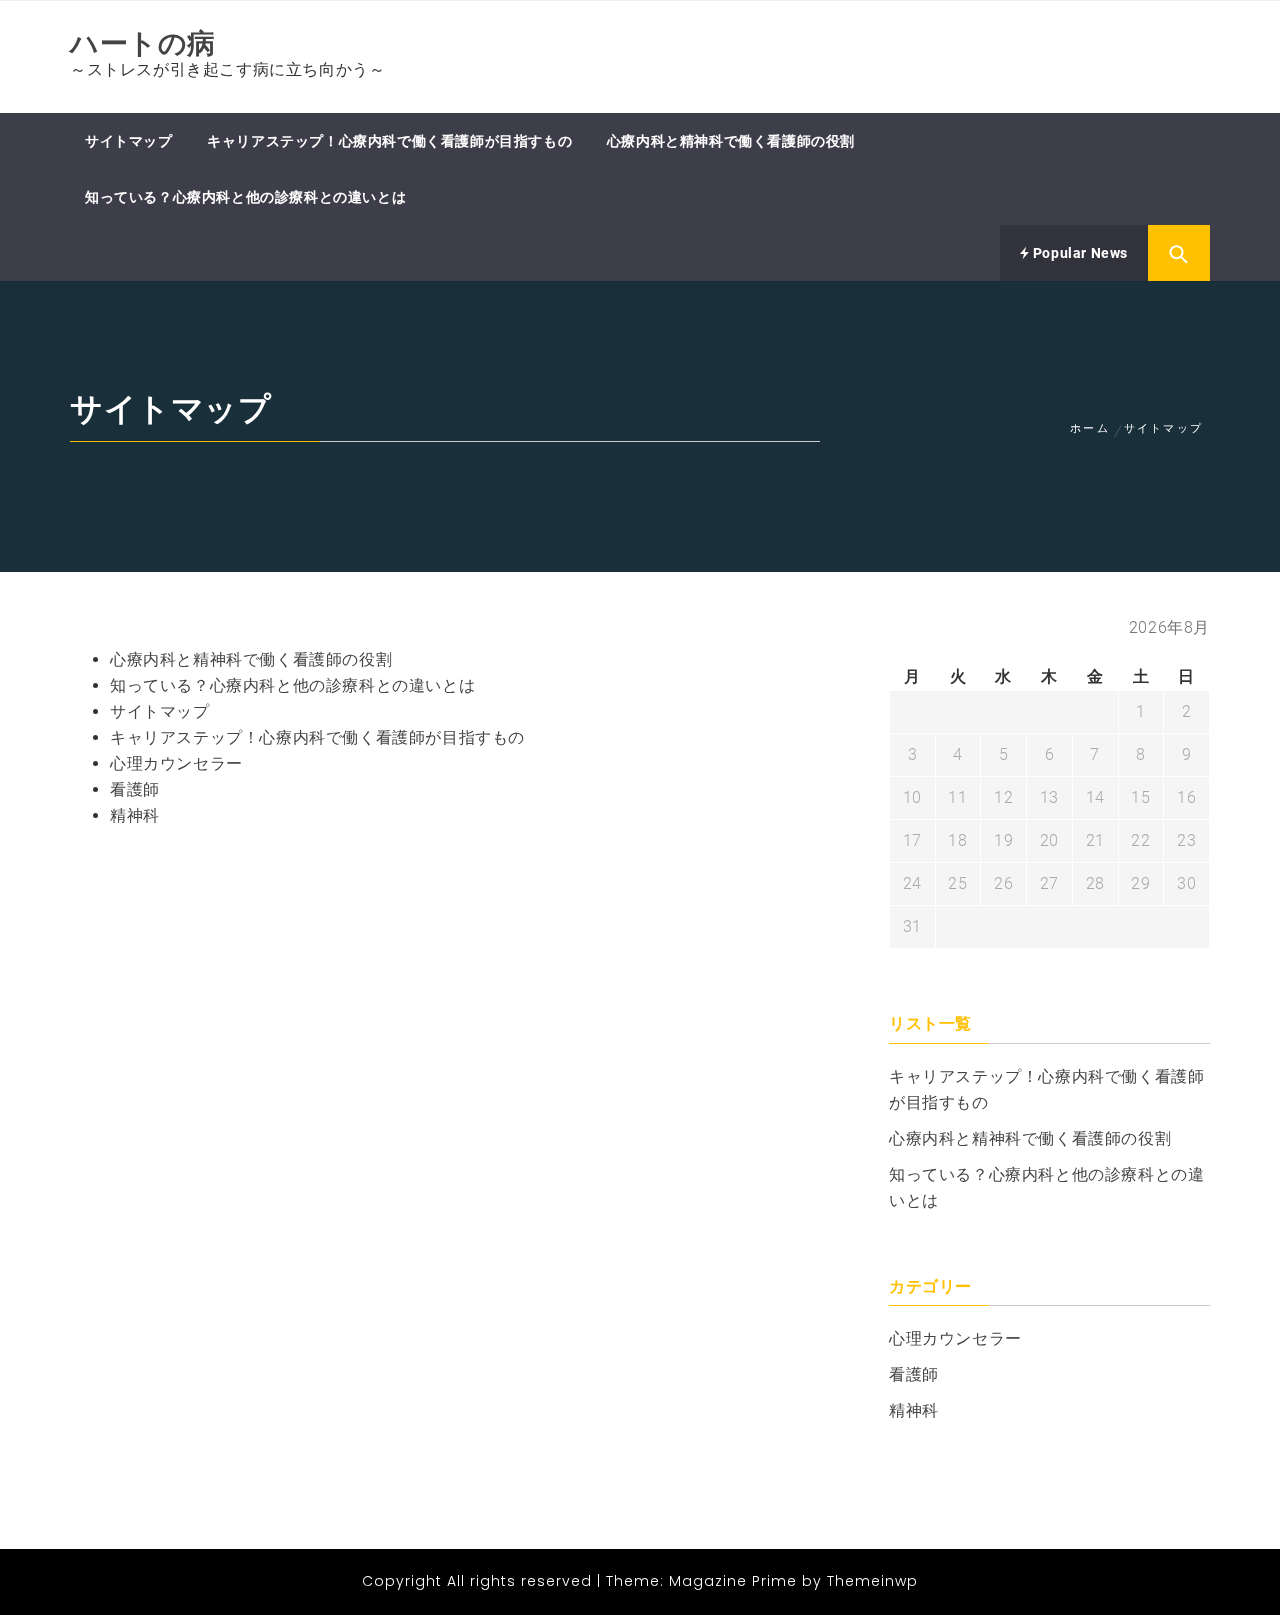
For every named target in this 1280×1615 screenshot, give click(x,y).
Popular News (1078, 253)
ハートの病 (143, 43)
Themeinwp (872, 1581)
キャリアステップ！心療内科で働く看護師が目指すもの (389, 141)
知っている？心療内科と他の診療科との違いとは (245, 197)
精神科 (135, 815)
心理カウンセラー (176, 763)
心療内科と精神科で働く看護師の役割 (731, 141)
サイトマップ (129, 141)
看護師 (135, 789)
